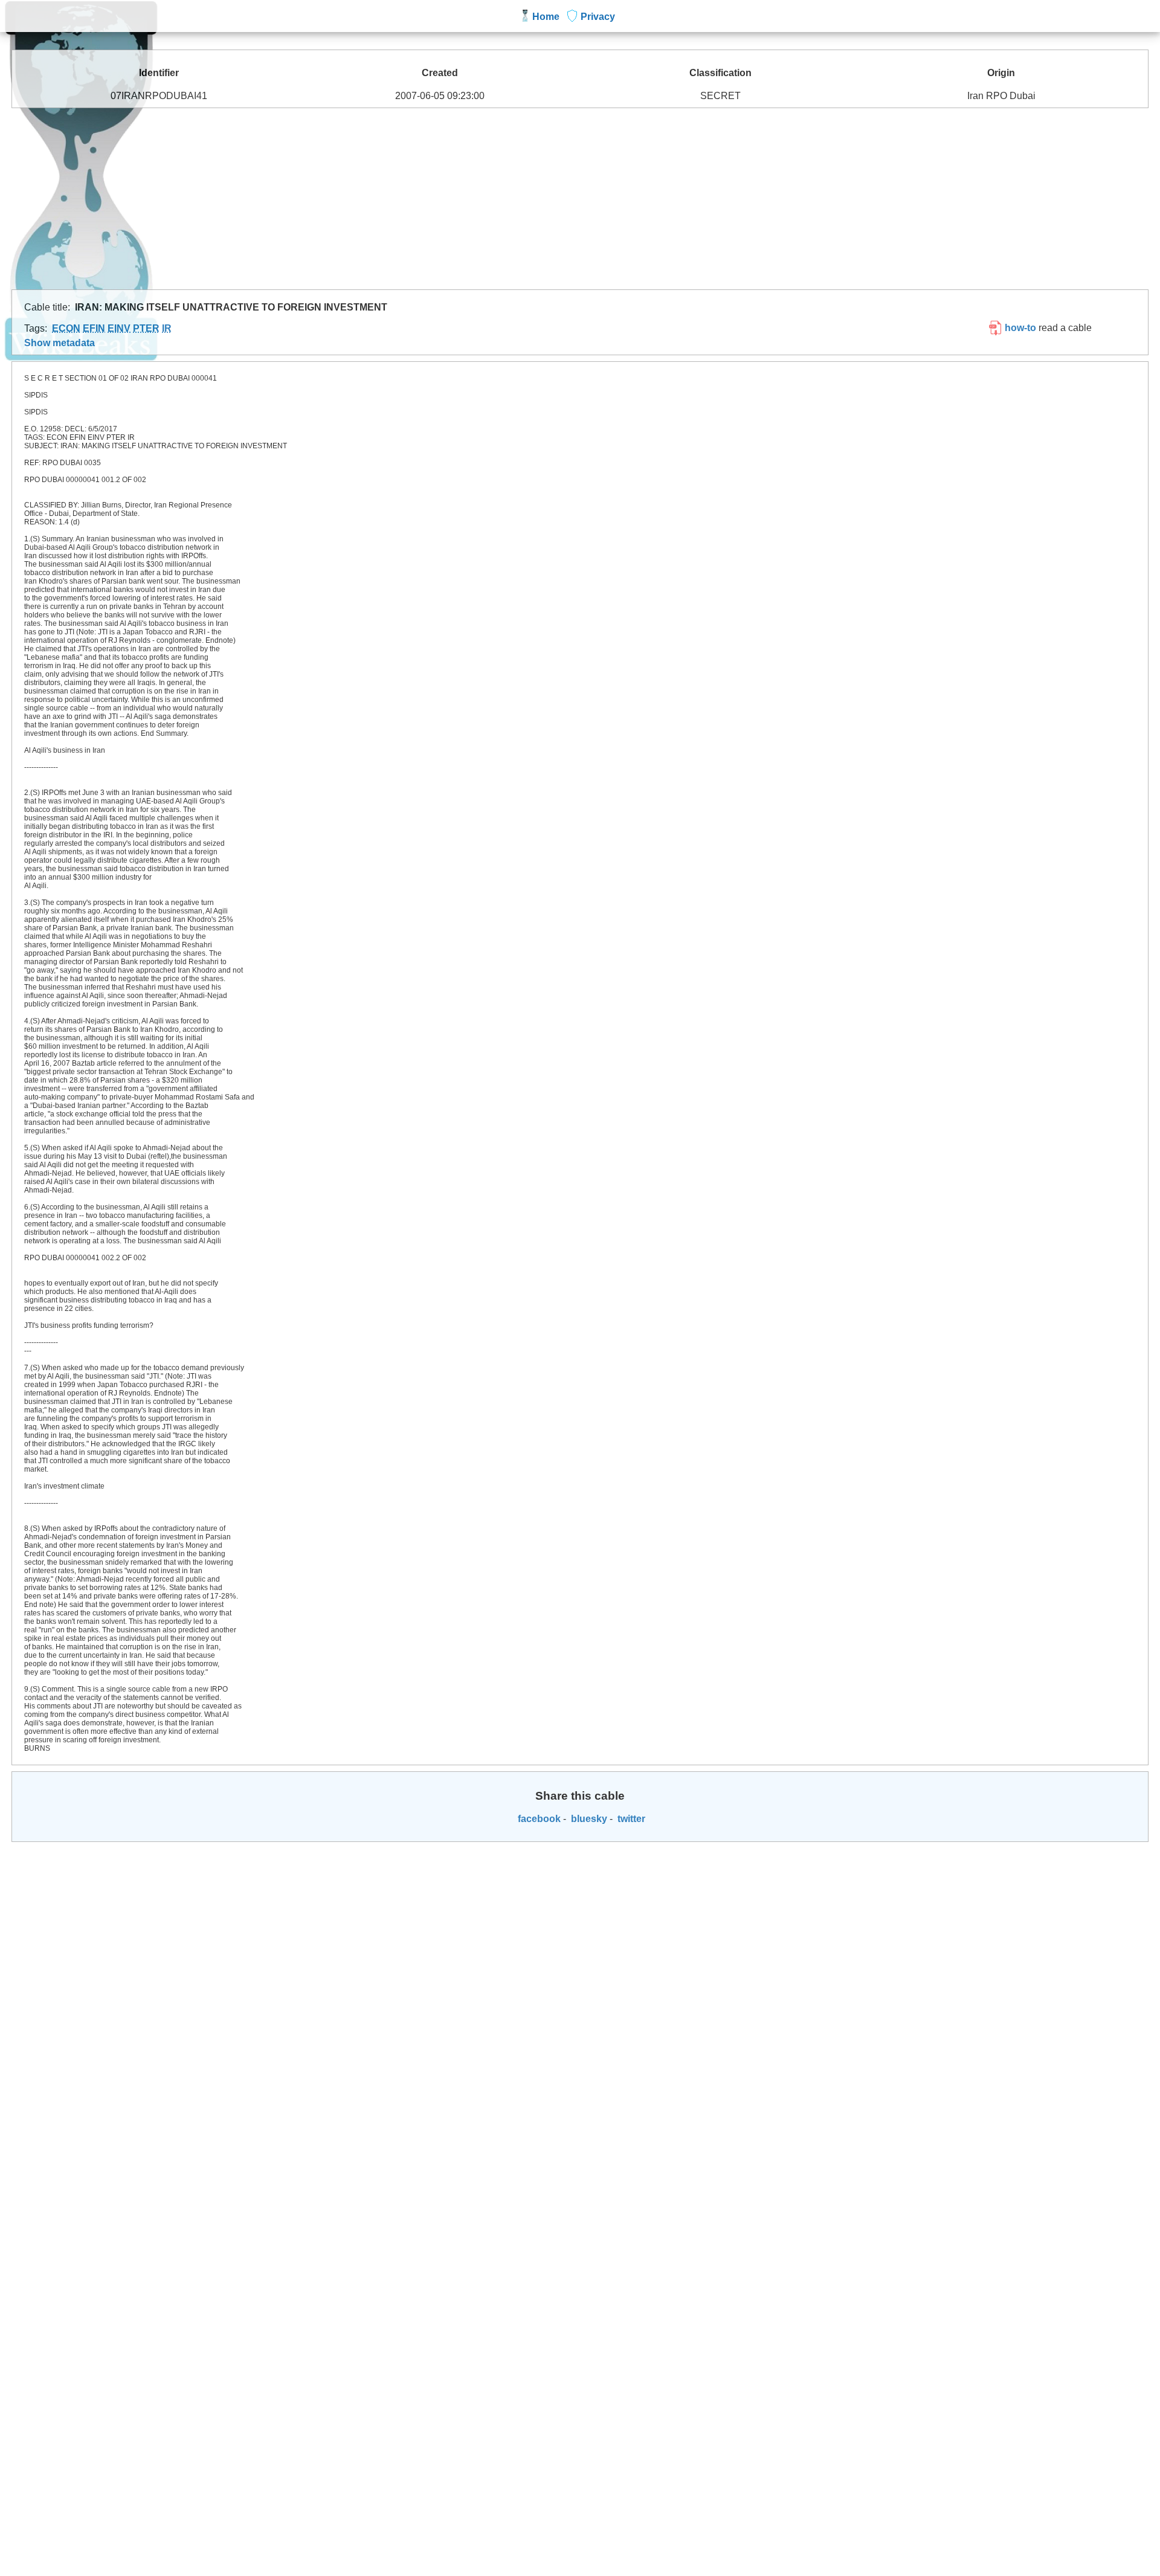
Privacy (598, 17)
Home (546, 17)
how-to (1019, 328)
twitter (630, 1819)
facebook (538, 1819)
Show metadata (60, 343)
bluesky (588, 1819)
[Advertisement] (580, 199)
